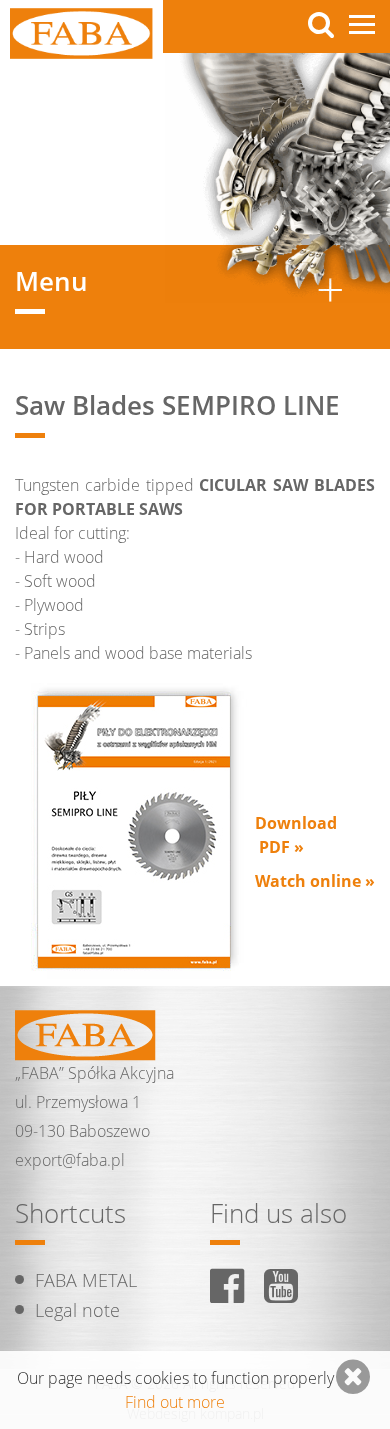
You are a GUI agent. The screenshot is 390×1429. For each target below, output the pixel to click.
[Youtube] (281, 1285)
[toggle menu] (362, 25)
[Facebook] (227, 1285)
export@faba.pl (70, 1160)
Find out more (175, 1402)
